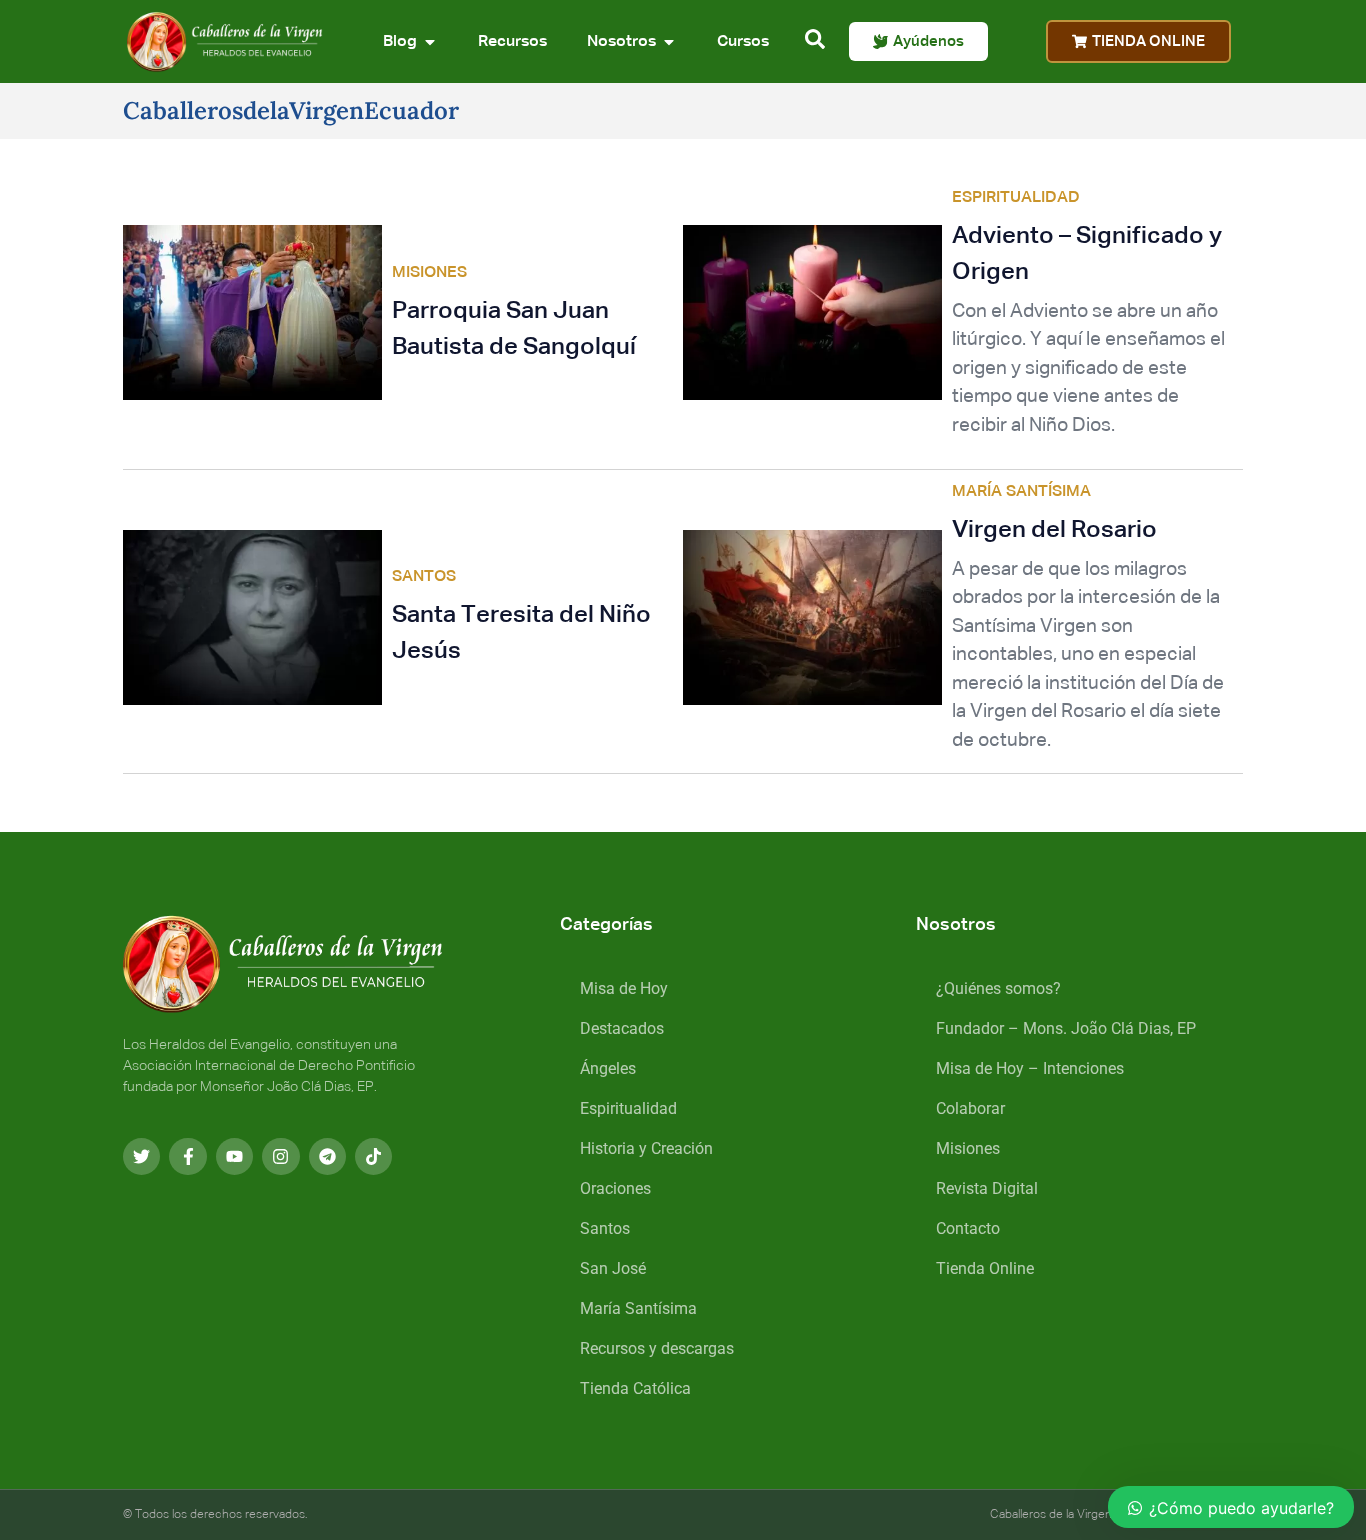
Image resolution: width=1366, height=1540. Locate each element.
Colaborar (970, 1108)
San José (613, 1268)
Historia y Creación (646, 1148)
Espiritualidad (628, 1108)
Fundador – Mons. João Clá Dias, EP (1066, 1028)
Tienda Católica (635, 1388)
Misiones (968, 1148)
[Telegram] (327, 1156)
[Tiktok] (373, 1156)
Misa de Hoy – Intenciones (1030, 1068)
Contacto (968, 1228)
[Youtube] (234, 1156)
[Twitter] (141, 1156)
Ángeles (608, 1068)
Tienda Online (985, 1268)
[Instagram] (280, 1156)
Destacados (622, 1028)
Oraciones (615, 1188)
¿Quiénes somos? (998, 988)
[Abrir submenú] (430, 42)
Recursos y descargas (657, 1348)
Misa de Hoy (624, 988)
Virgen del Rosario (1054, 530)
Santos (605, 1228)
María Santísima (638, 1308)
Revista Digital (987, 1188)
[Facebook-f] (187, 1156)
